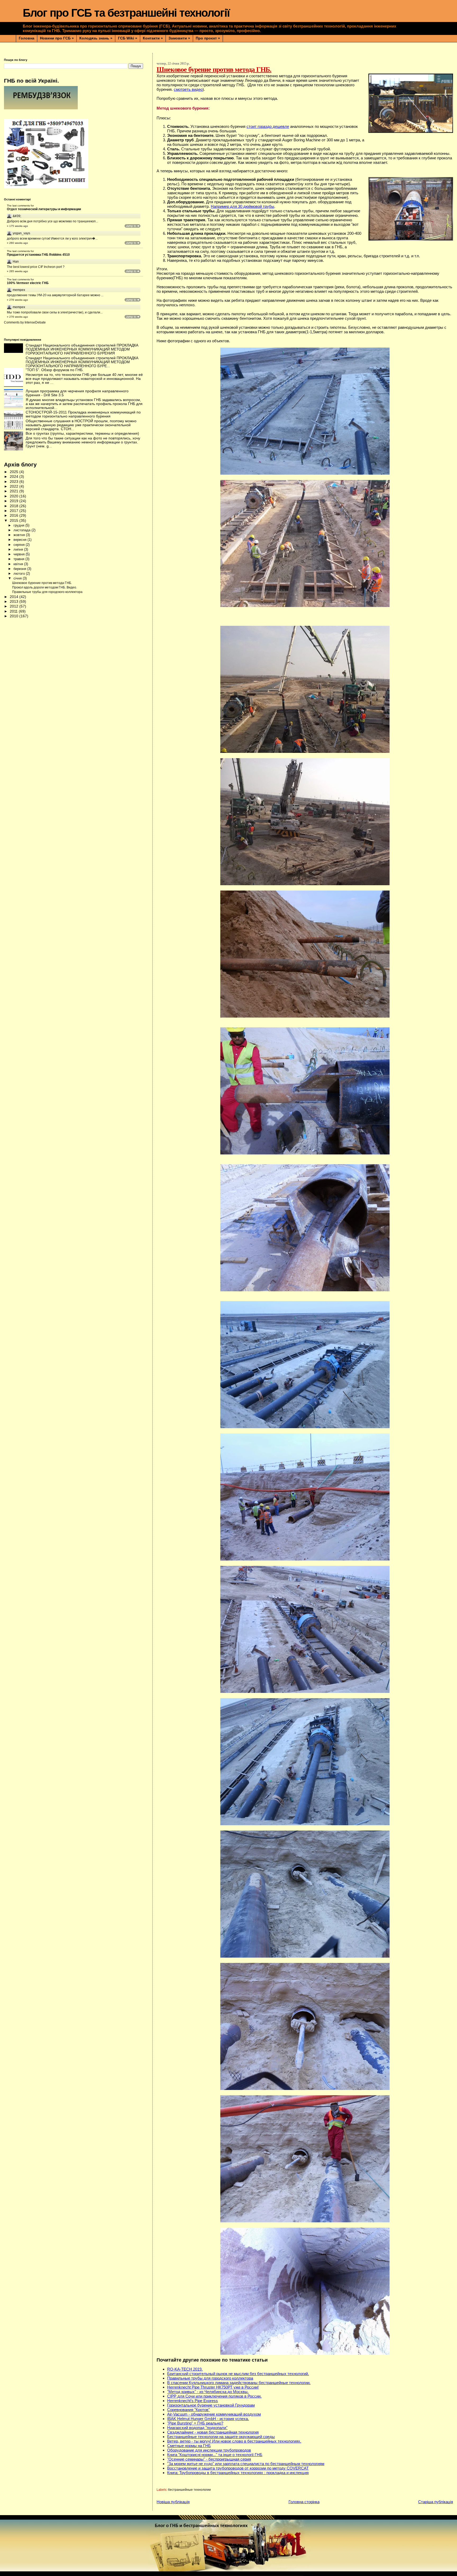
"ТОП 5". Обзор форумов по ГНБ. (55, 370)
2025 (15, 472)
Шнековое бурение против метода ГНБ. (42, 583)
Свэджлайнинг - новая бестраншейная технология (213, 2432)
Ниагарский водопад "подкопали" (197, 2428)
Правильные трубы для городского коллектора (210, 2378)
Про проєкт (208, 38)
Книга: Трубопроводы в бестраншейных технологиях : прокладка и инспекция (238, 2473)
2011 (14, 611)
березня (20, 569)
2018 (15, 506)
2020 (15, 496)
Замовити (179, 38)
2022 (15, 486)
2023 (15, 482)
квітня (19, 564)
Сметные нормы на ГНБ (189, 2446)
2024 (15, 477)
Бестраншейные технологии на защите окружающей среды (221, 2437)
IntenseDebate (35, 322)
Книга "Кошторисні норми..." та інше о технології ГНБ (215, 2455)
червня (20, 554)
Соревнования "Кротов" (188, 2410)
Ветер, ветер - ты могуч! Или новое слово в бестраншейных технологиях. (234, 2441)
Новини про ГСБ (57, 38)
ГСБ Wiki (128, 38)
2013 (15, 602)
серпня (20, 545)
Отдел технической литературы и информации (44, 209)
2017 (15, 511)
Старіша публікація (436, 2502)
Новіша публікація (173, 2502)
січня (18, 578)
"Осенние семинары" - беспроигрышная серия (209, 2459)
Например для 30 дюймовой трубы (243, 206)
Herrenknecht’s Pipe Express (193, 2401)
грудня (19, 525)
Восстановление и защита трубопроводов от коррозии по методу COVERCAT (238, 2468)
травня (19, 559)
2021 (15, 491)
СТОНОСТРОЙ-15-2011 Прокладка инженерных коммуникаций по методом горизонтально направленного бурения (83, 414)
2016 (15, 516)
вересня (20, 540)
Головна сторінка (304, 2502)
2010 (15, 616)
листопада (22, 530)
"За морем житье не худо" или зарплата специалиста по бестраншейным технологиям (246, 2464)
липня (19, 549)
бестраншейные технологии (189, 2490)
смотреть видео (188, 89)
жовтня (20, 535)
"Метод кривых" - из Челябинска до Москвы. (208, 2392)
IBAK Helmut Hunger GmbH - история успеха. (208, 2419)
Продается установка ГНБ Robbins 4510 (38, 255)
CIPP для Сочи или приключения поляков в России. (214, 2396)
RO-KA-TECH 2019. (185, 2369)
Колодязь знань (96, 38)
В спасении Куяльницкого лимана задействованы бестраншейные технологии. (239, 2383)
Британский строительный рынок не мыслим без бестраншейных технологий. (238, 2374)
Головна (27, 38)
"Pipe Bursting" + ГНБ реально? (195, 2423)
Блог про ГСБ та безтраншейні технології (126, 13)
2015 (15, 521)
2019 (15, 501)
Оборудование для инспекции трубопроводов (209, 2450)
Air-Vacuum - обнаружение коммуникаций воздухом (214, 2414)
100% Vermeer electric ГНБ (28, 283)
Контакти (153, 38)
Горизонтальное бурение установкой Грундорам (211, 2405)
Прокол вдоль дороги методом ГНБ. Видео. (45, 587)
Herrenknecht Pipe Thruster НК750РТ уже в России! (213, 2387)
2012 (15, 606)
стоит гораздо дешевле (268, 126)
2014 (15, 597)
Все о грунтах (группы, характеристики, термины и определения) (82, 433)
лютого (20, 574)
